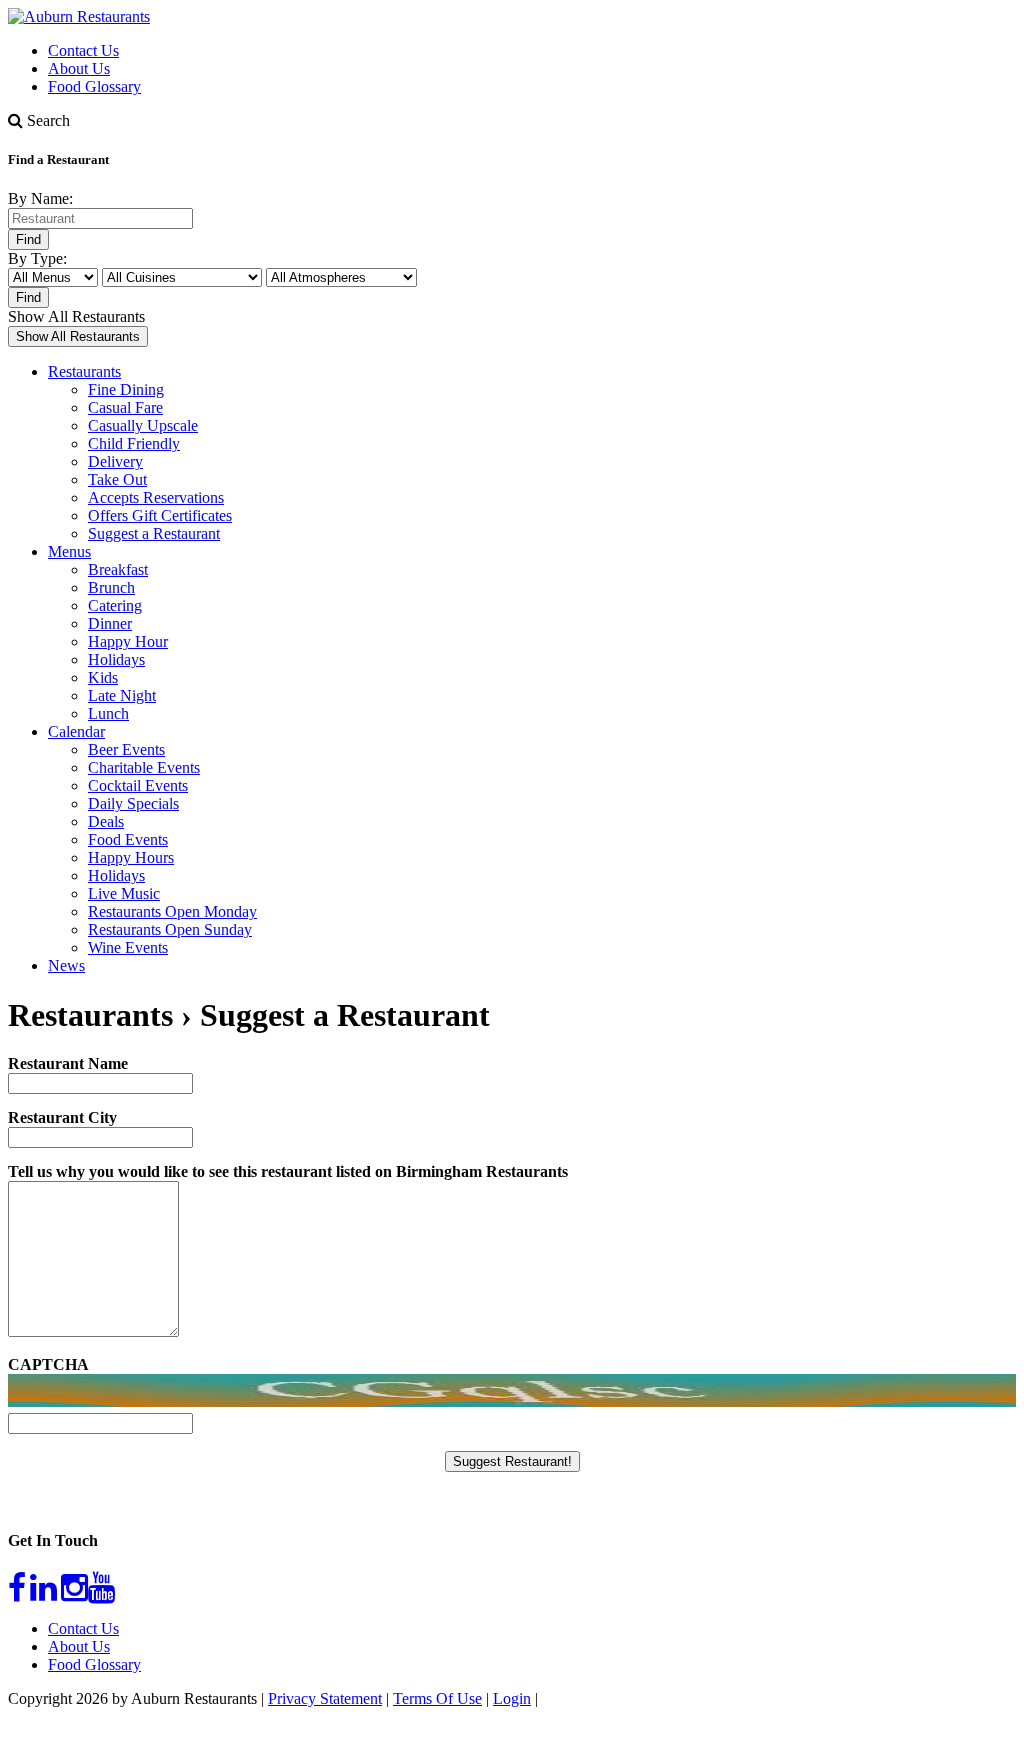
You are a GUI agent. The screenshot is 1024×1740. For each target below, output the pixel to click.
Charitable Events (144, 767)
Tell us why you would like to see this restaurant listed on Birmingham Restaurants (288, 1171)
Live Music (124, 893)
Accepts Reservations (156, 497)
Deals (106, 821)
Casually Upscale (143, 425)
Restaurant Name (68, 1063)
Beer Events (126, 749)
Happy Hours (131, 857)
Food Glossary (94, 86)
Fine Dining (126, 389)
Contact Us (83, 50)
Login (512, 1698)
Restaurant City (62, 1117)
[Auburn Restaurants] (79, 16)
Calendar (76, 731)
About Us (79, 68)
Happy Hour (128, 641)
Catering (115, 605)
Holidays (116, 659)
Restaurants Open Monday (172, 911)
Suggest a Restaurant (154, 533)
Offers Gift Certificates (160, 515)
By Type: (37, 258)
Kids (103, 677)
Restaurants (84, 371)
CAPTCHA (48, 1364)
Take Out (117, 479)
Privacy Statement (325, 1698)
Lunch (108, 713)
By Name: (40, 198)
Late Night (122, 695)
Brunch (111, 587)
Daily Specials (133, 803)
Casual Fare (125, 407)
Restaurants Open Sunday (170, 929)
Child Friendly (134, 443)
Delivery (115, 461)
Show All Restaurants (76, 316)
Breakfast (118, 569)
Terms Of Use (437, 1698)
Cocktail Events (138, 785)
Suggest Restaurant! (512, 1461)
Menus (69, 551)
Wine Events (128, 947)
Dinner (110, 623)
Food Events (128, 839)
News (66, 965)
